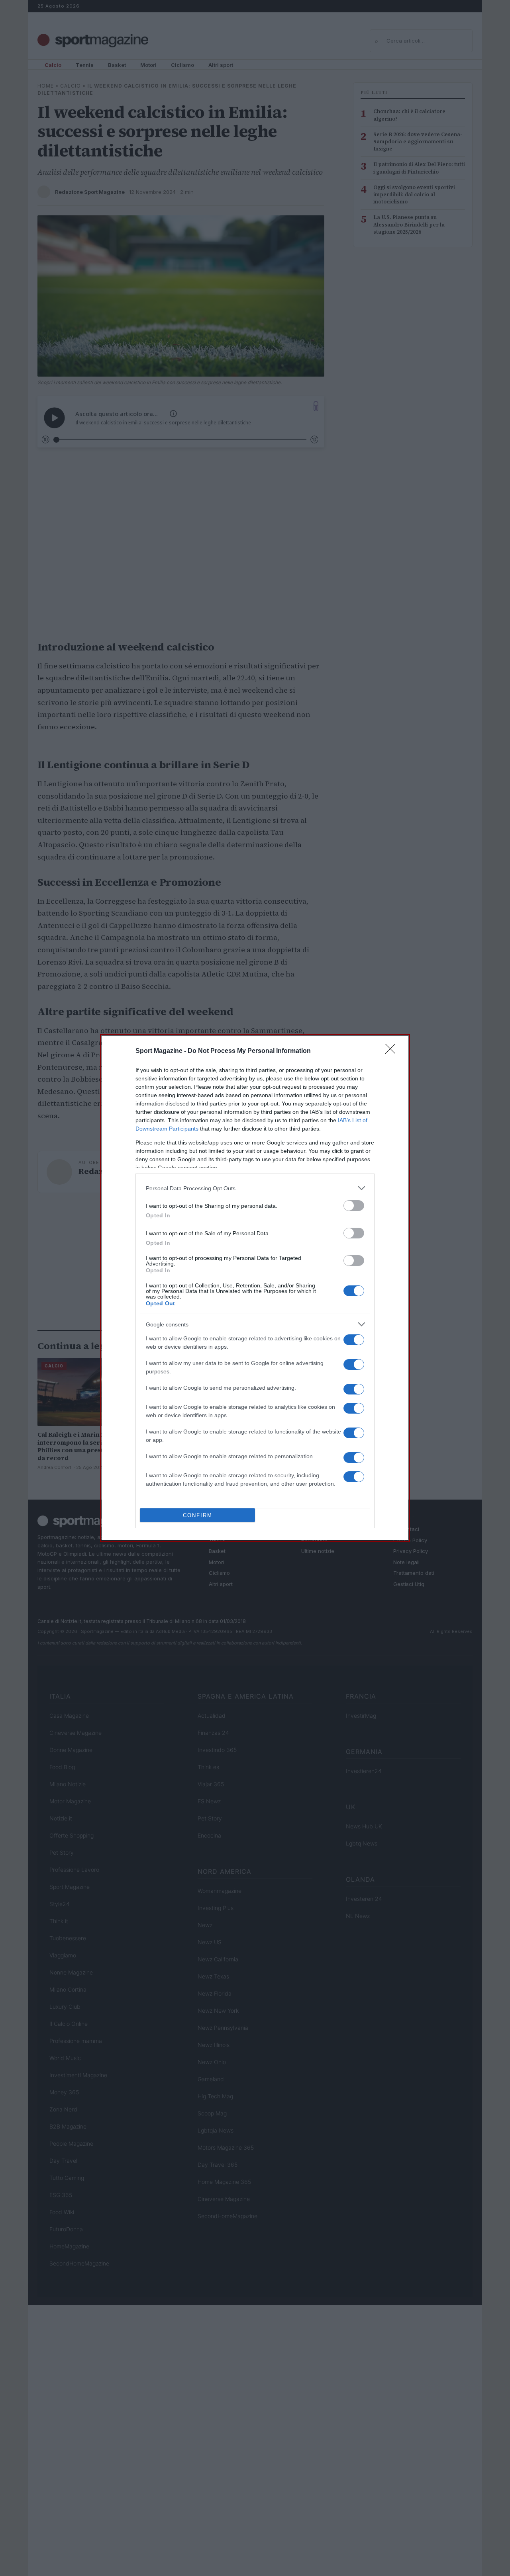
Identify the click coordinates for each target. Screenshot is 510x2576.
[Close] (393, 1051)
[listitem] (255, 1188)
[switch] (354, 1206)
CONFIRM (198, 1515)
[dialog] (255, 1288)
